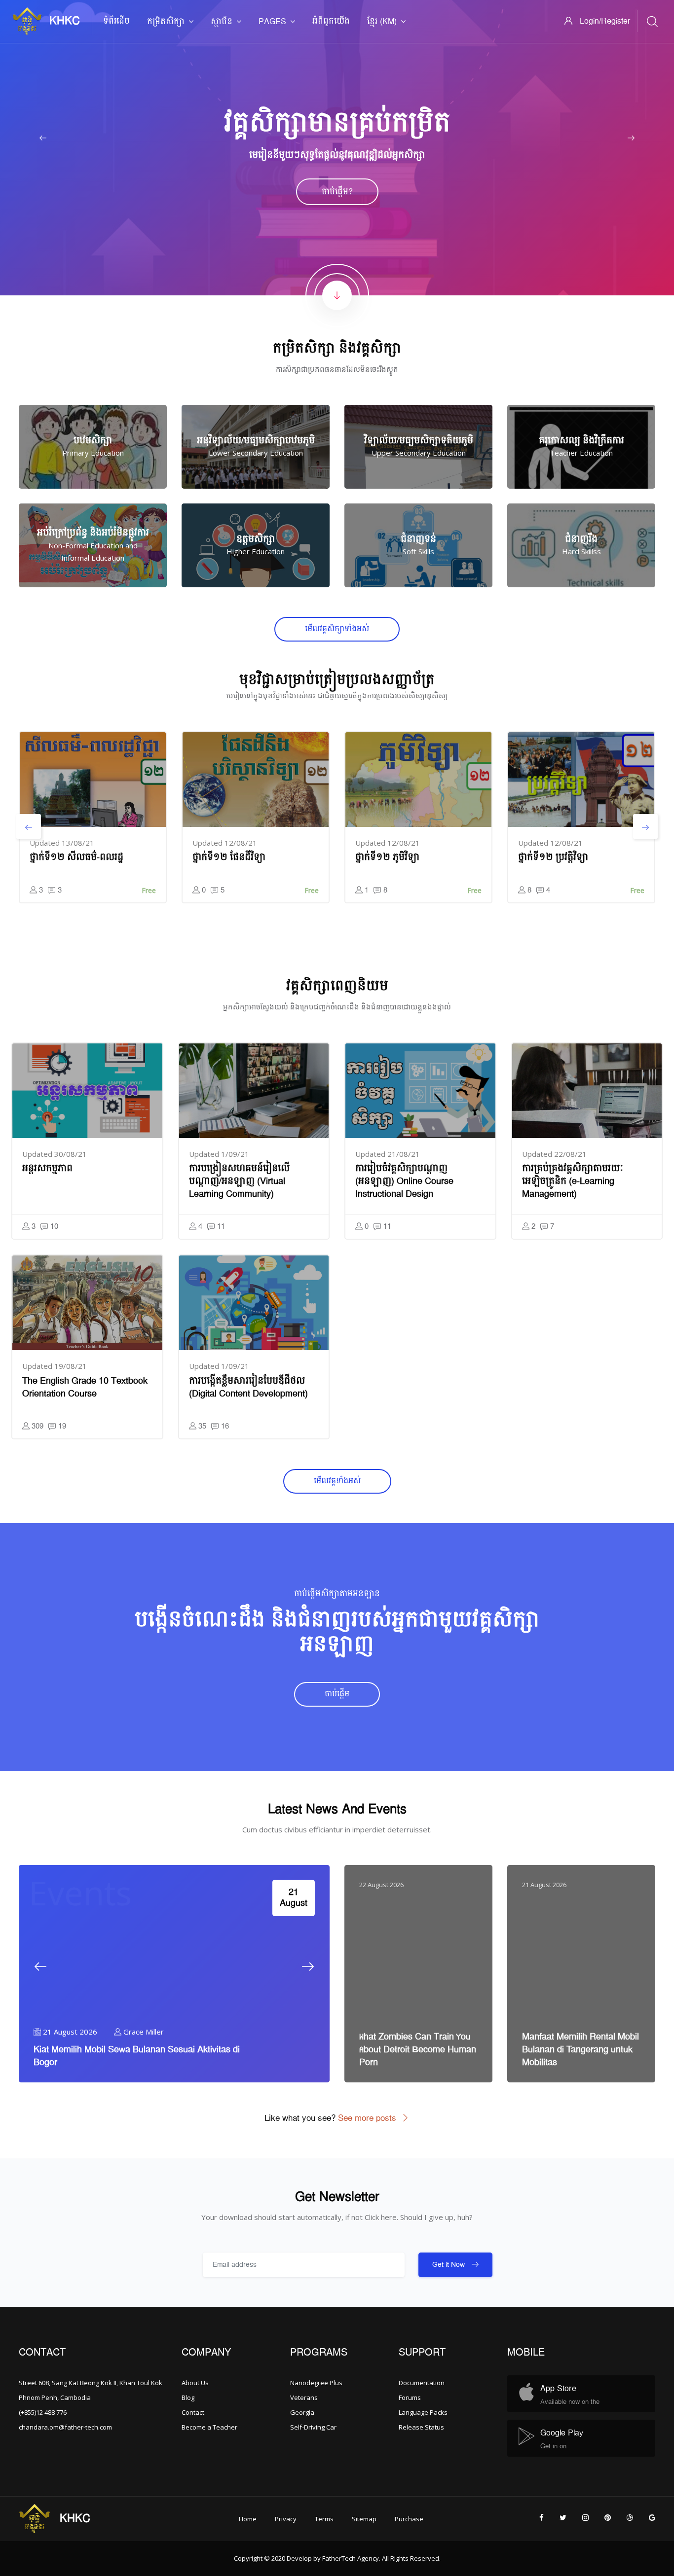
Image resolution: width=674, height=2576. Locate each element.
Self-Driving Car (313, 2427)
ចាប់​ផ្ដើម (337, 1694)
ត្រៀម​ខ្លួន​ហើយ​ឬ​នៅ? (337, 192)
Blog (188, 2397)
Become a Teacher (209, 2427)
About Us (195, 2383)
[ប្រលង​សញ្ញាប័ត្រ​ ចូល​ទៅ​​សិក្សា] (93, 780)
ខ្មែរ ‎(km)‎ (382, 22)
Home (248, 2519)
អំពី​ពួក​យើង (331, 21)
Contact (193, 2412)
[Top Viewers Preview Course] (87, 1091)
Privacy (286, 2519)
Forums (410, 2397)
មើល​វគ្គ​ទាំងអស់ (337, 1481)
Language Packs (423, 2412)
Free (149, 890)
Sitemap (364, 2519)
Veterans (304, 2397)
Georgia (302, 2412)
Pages (272, 22)
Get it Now (449, 2265)
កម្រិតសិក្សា (166, 22)
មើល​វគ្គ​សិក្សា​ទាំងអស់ (337, 629)
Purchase (409, 2519)
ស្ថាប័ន (222, 22)
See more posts (367, 2118)
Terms (324, 2519)
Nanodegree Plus (316, 2383)
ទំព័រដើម (116, 21)
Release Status (421, 2427)
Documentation (422, 2383)
